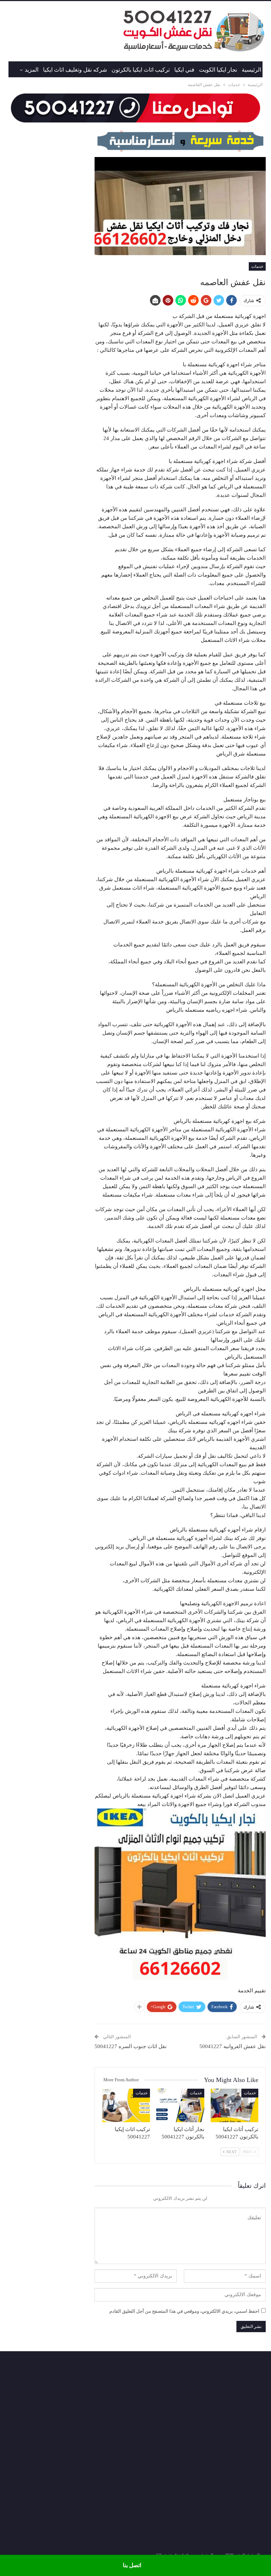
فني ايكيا (184, 70)
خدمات (257, 266)
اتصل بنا (132, 2565)
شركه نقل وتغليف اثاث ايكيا (75, 70)
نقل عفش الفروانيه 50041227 (233, 2046)
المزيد (32, 70)
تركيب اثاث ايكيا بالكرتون (141, 70)
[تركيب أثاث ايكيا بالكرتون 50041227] (235, 2105)
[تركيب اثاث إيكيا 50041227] (126, 2105)
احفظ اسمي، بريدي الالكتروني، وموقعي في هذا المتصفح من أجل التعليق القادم (184, 2311)
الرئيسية (251, 70)
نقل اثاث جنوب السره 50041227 (131, 2046)
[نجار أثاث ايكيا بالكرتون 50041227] (180, 2105)
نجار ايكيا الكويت (218, 70)
